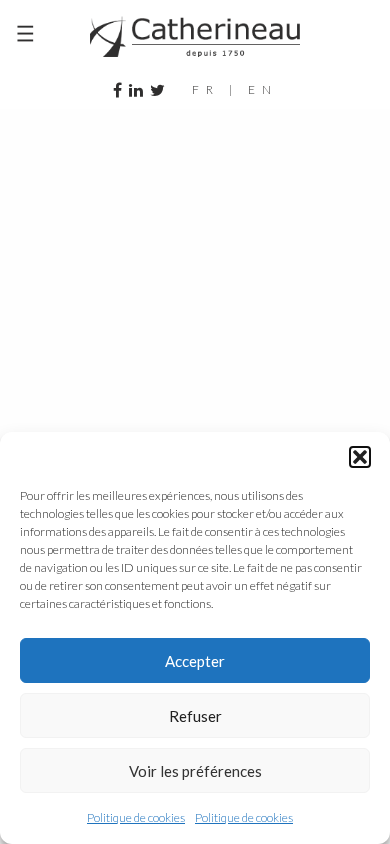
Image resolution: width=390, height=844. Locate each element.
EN (263, 89)
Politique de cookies (136, 817)
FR (206, 89)
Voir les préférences (195, 771)
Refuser (195, 716)
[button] (360, 457)
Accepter (195, 661)
